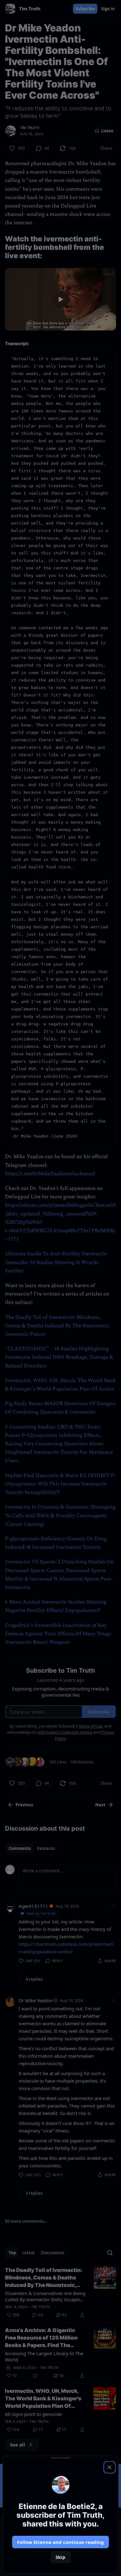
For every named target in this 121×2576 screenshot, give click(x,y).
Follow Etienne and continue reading (60, 2542)
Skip (60, 2557)
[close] (110, 2467)
